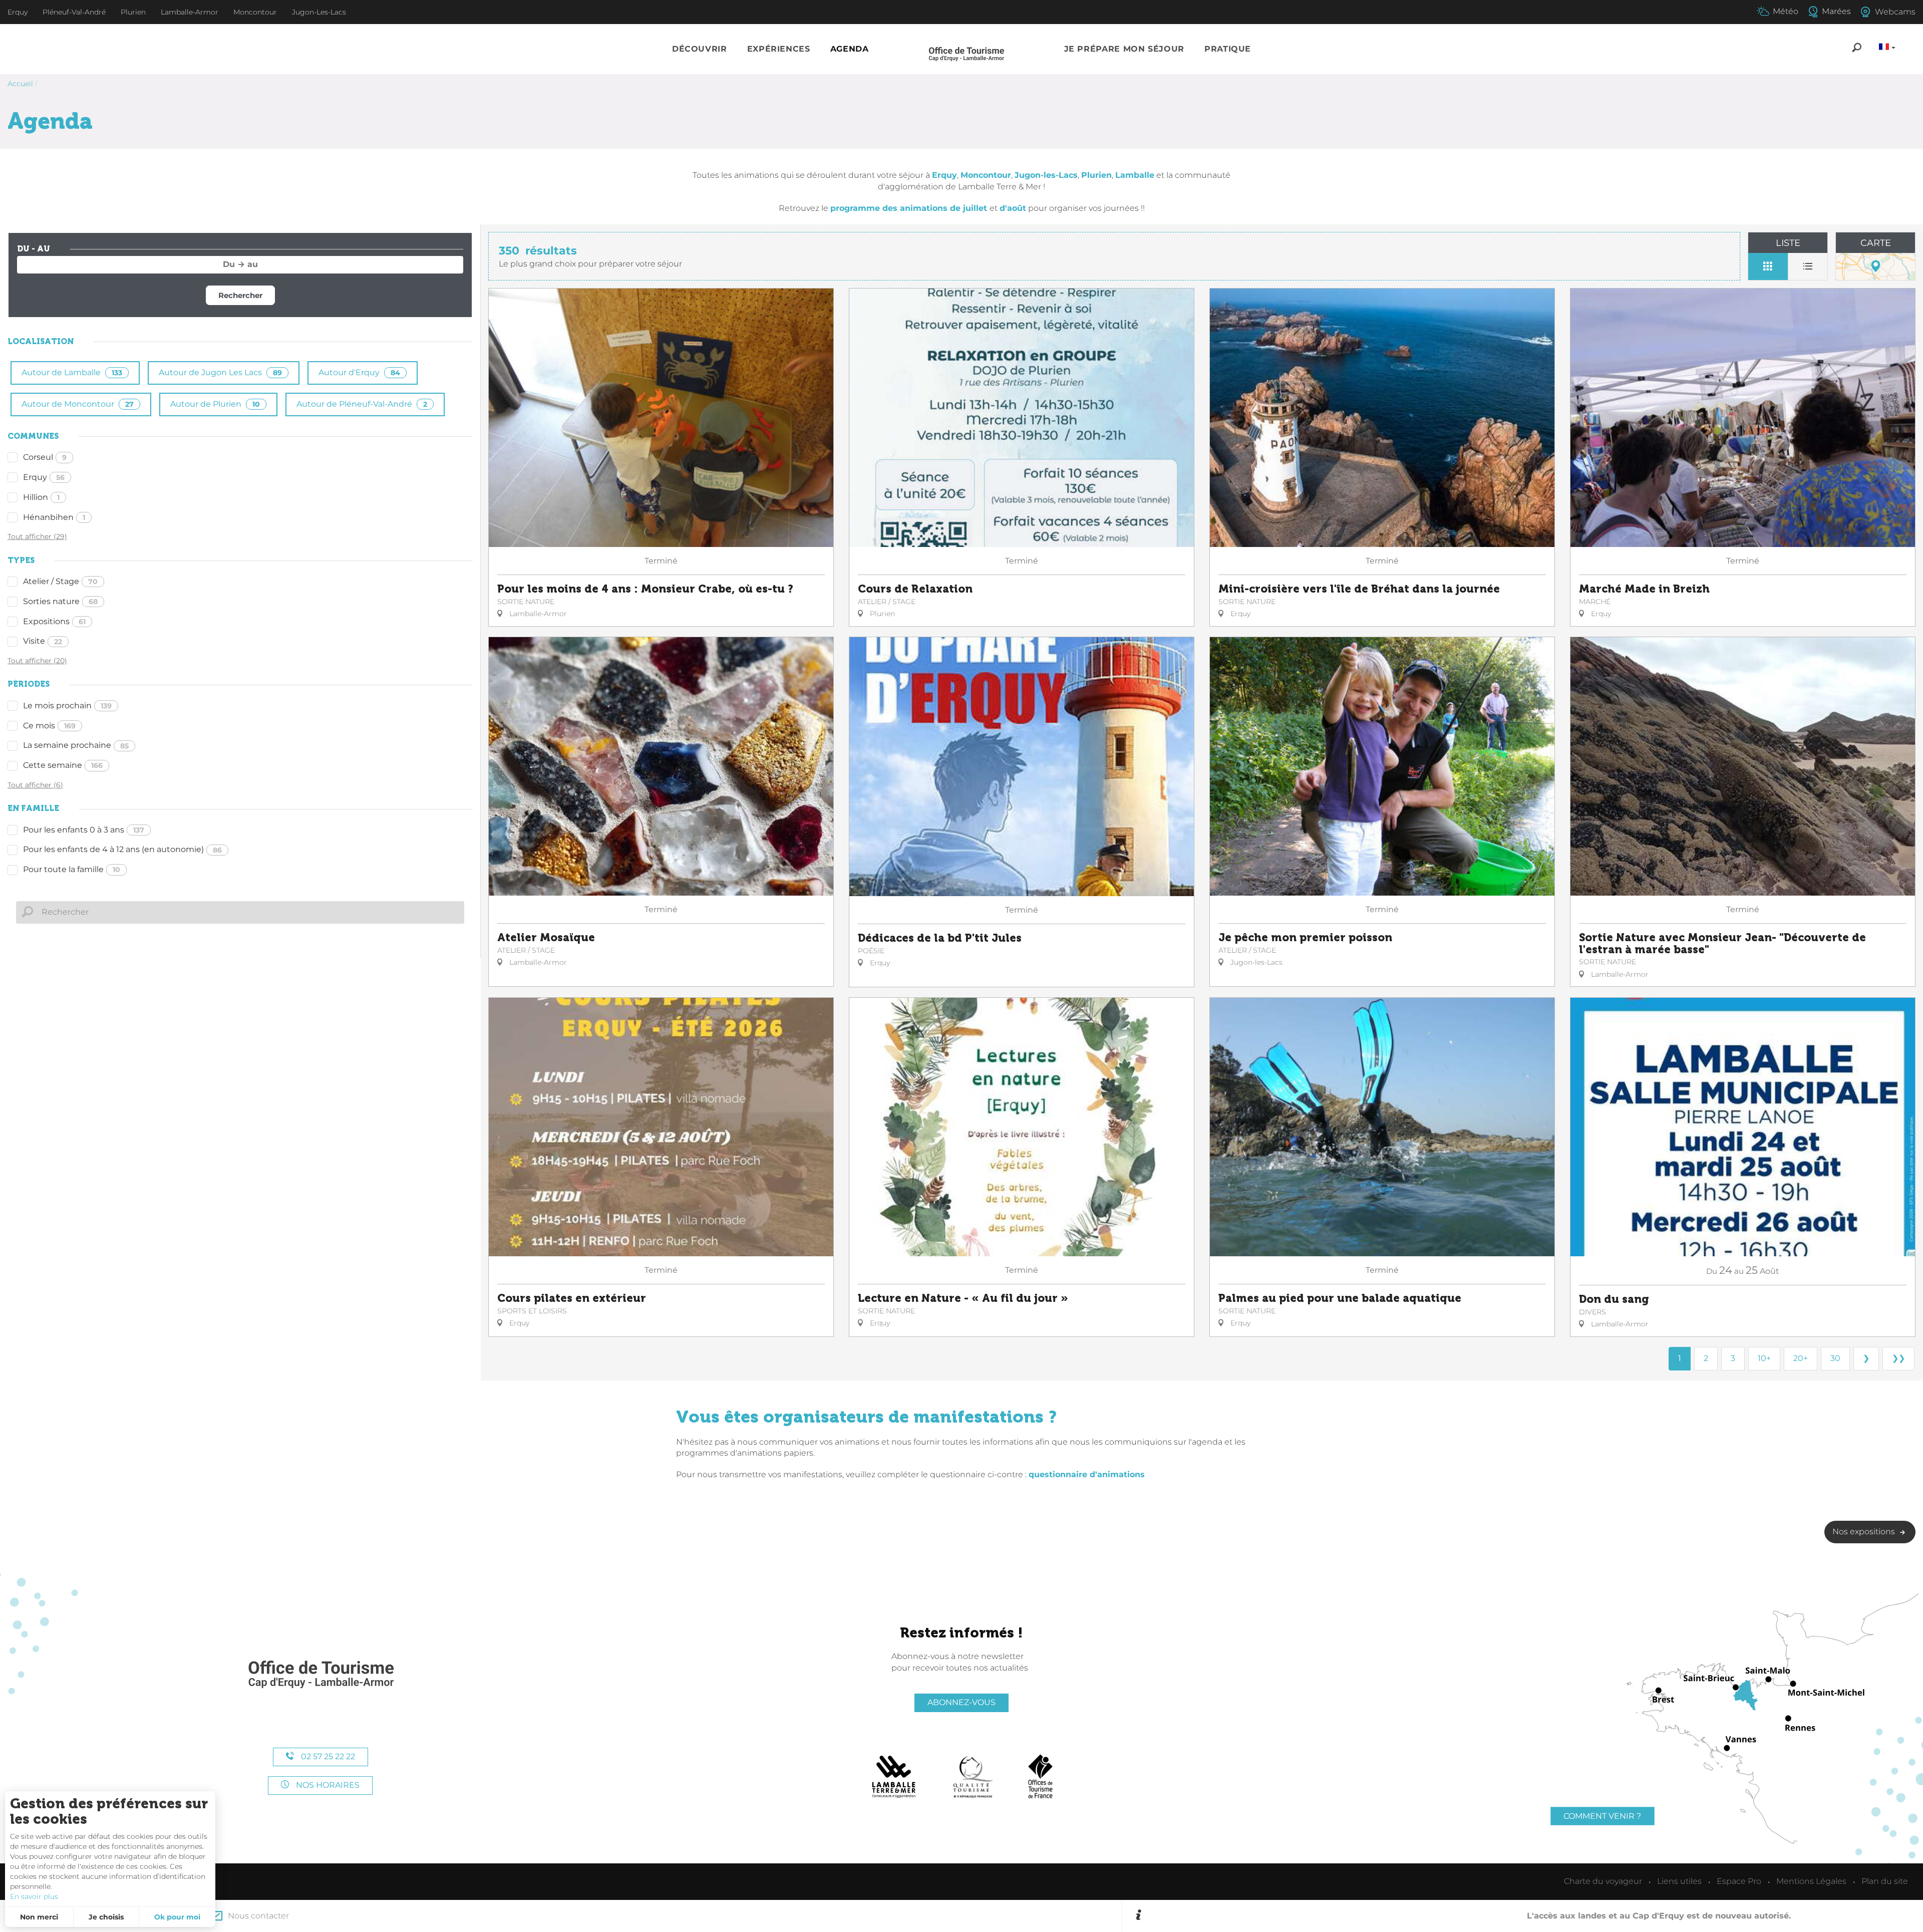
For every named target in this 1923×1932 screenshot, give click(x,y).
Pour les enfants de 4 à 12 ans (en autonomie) (122, 849)
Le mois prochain (67, 706)
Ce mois (49, 726)
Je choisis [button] (106, 1917)
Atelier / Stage (60, 581)
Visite (43, 641)
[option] (1529, 1916)
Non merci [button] (39, 1917)
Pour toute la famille (72, 869)
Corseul (45, 457)
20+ (1801, 1358)
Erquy (44, 477)
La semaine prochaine (76, 745)
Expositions (54, 621)
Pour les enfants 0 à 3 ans (84, 830)
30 (1835, 1358)
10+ (1764, 1358)
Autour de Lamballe (72, 372)
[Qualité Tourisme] (973, 1777)
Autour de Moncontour (78, 404)
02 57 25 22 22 (327, 1756)
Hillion (41, 497)
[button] (700, 49)
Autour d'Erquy (359, 372)
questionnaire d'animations (1087, 1474)
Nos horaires (327, 1785)
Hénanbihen (54, 517)
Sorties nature (60, 601)
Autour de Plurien (215, 404)
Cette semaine (63, 765)
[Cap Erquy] (320, 1675)
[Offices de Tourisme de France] (1040, 1777)
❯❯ (1898, 1358)
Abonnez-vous (961, 1702)
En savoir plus (34, 1896)
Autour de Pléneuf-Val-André (362, 404)
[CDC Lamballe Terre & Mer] (894, 1777)
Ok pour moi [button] (177, 1917)
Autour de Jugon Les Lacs (220, 372)
